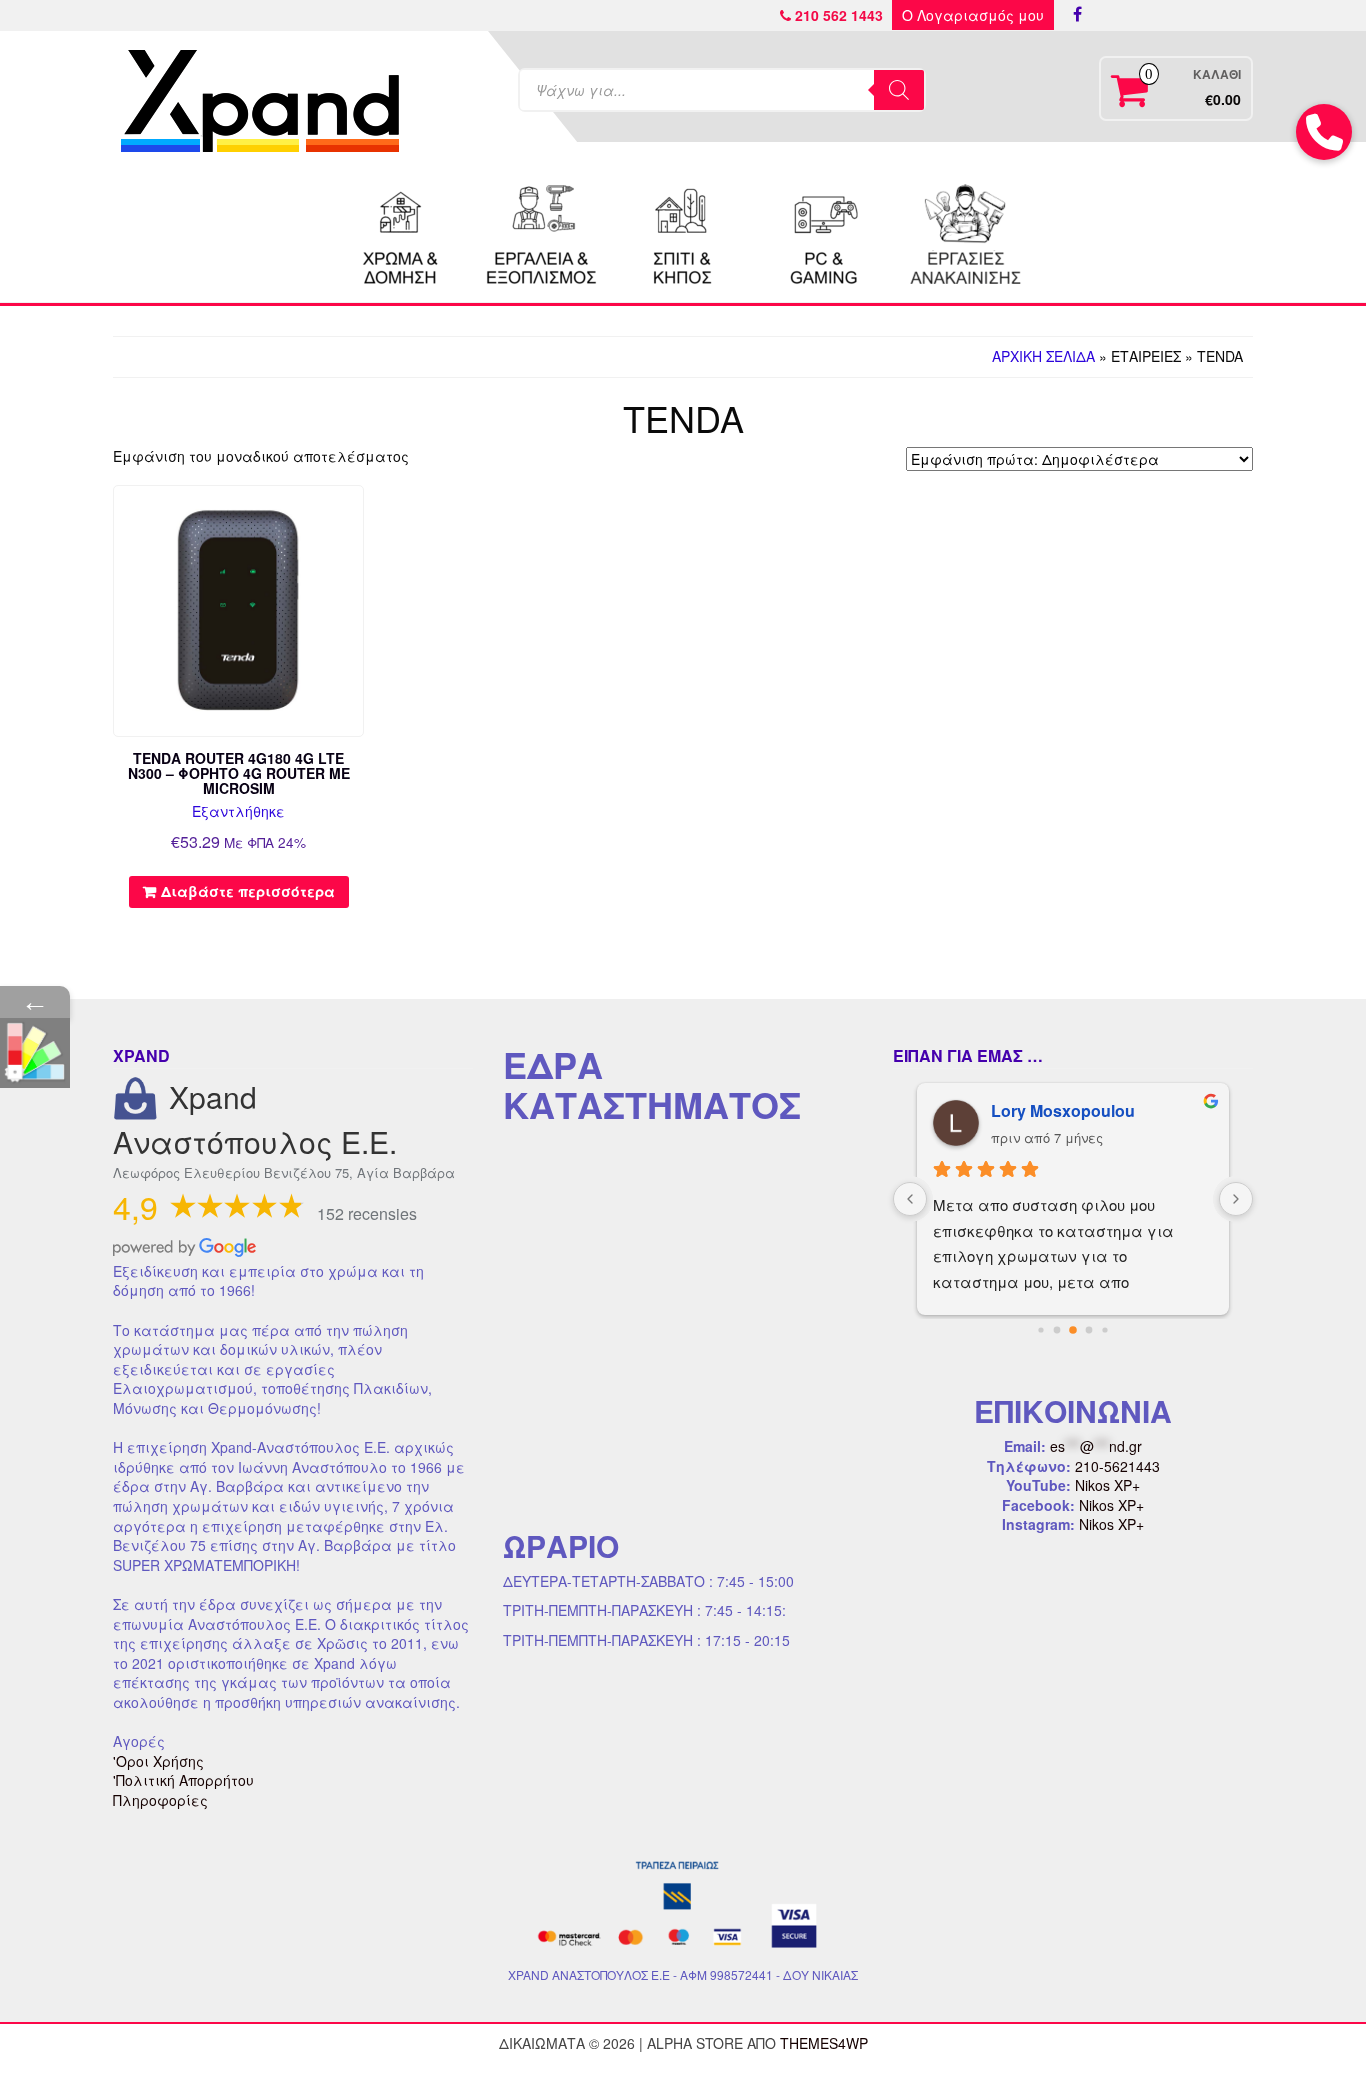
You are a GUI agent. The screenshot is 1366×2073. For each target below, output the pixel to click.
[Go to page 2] (1073, 1330)
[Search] (899, 90)
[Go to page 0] (1040, 1329)
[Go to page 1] (1057, 1329)
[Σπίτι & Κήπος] (683, 232)
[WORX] (965, 232)
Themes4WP (824, 2043)
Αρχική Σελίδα (1043, 356)
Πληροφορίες (160, 1800)
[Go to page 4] (1104, 1329)
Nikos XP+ (1107, 1485)
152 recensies (367, 1213)
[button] (1324, 132)
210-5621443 (1117, 1466)
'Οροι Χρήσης (158, 1761)
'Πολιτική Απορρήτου (183, 1780)
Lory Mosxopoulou (1063, 1110)
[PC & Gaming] (824, 232)
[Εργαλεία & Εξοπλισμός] (542, 232)
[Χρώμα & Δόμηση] (401, 232)
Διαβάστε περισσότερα (248, 891)
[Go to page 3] (1089, 1329)
